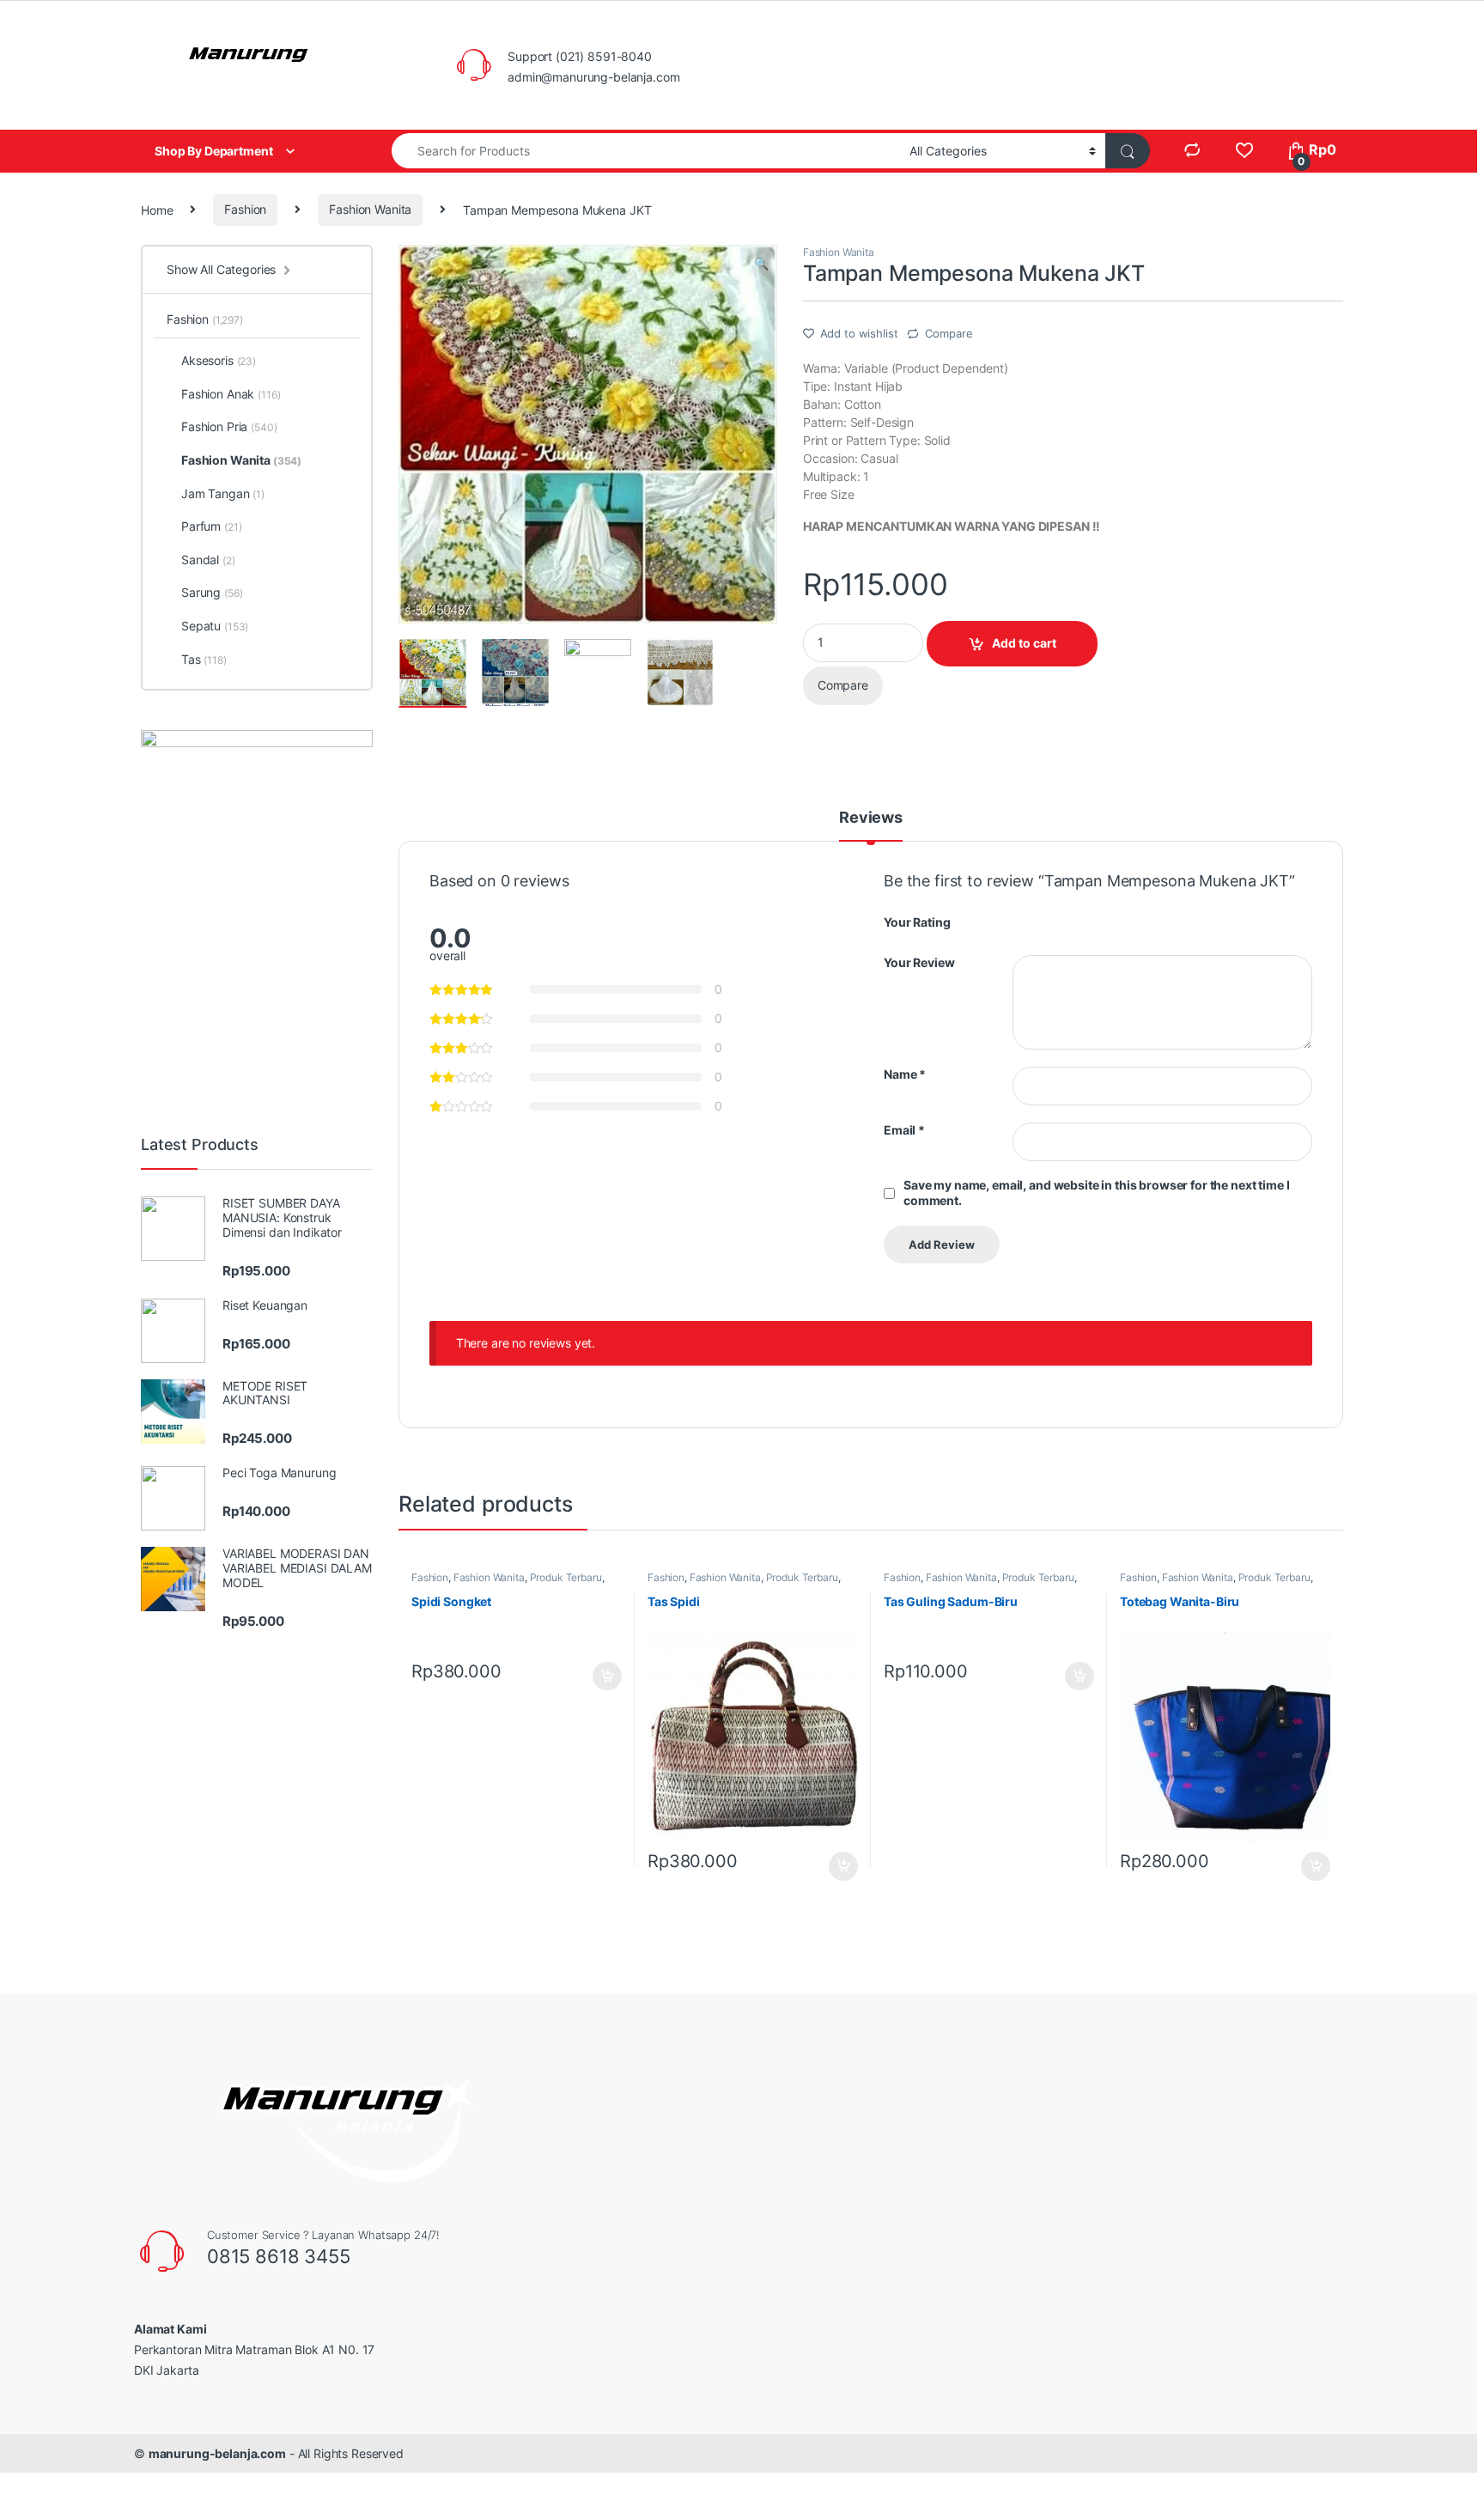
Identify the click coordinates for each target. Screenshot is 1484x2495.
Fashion (245, 209)
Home (157, 209)
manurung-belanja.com (217, 2453)
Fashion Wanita (370, 209)
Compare (949, 333)
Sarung (212, 592)
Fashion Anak (231, 394)
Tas (204, 659)
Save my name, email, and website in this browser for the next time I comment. (1096, 1193)
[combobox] (646, 151)
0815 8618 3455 (279, 2256)
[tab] (871, 825)
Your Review (919, 962)
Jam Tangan (223, 493)
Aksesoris (219, 360)
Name (905, 1074)
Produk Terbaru (566, 1577)
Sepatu (215, 626)
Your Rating (917, 922)
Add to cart (1024, 643)
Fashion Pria (229, 426)
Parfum (211, 526)
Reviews (871, 818)
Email (904, 1130)
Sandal (208, 560)
